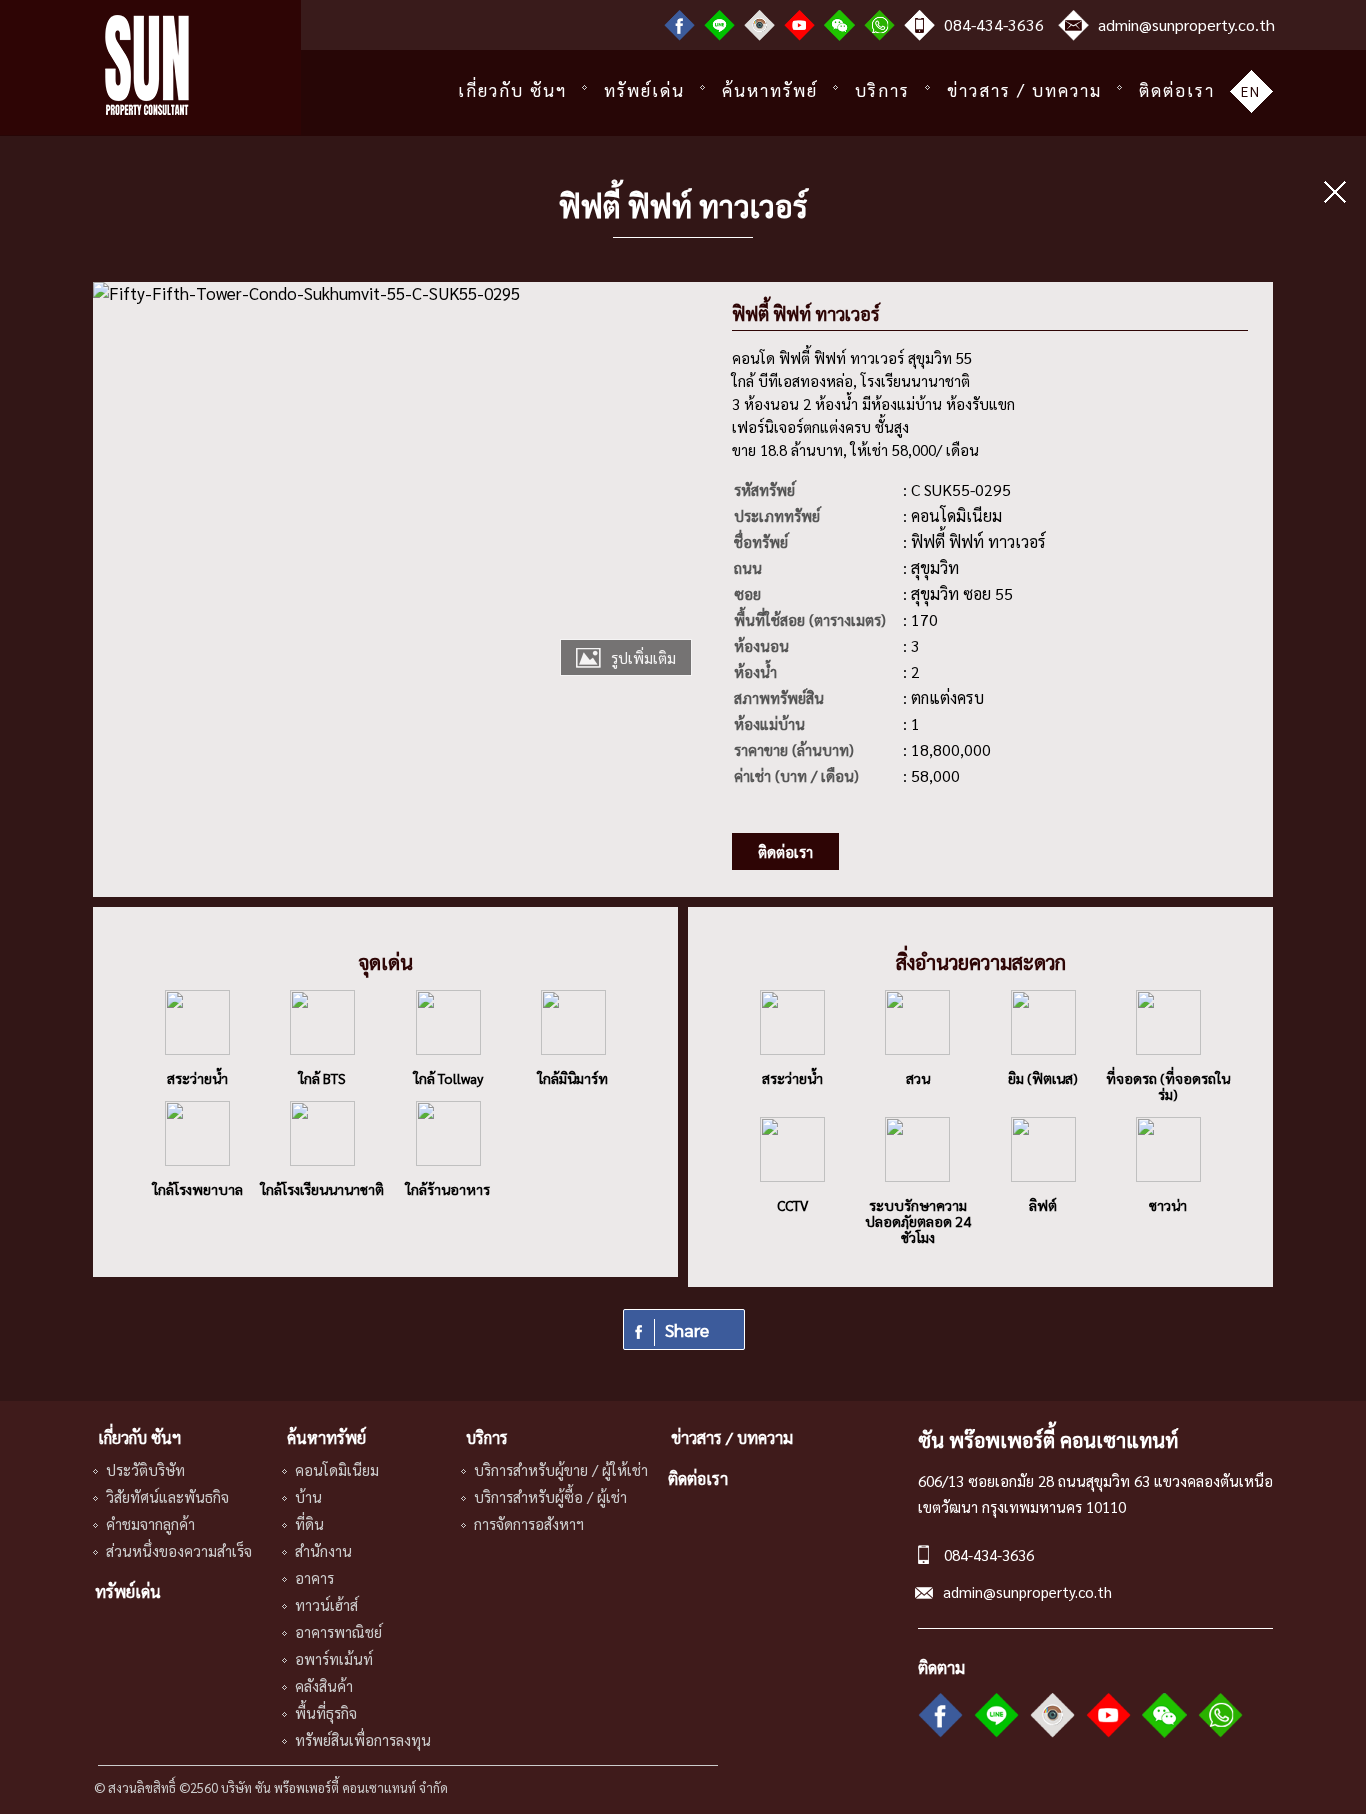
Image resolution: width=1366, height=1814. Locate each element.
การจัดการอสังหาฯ (529, 1523)
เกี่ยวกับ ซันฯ (512, 90)
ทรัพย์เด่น (644, 90)
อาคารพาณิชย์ (338, 1631)
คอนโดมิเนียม (337, 1469)
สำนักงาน (323, 1550)
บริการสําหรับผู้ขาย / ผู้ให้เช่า (561, 1469)
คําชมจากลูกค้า (150, 1523)
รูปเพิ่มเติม (643, 657)
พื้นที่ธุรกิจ (326, 1712)
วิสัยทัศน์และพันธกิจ (167, 1496)
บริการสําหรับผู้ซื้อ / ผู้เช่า (550, 1496)
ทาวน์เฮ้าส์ (326, 1604)
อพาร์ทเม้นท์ (334, 1658)
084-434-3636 (994, 24)
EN (1251, 91)
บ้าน (308, 1496)
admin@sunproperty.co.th (1186, 24)
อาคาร (314, 1577)
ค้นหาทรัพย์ (770, 90)
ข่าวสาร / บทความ (1024, 90)
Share (687, 1329)
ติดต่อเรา (1177, 90)
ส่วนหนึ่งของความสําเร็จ (179, 1550)
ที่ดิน (309, 1523)
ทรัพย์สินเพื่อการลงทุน (363, 1739)
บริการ (882, 90)
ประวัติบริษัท (145, 1469)
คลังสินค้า (324, 1685)
